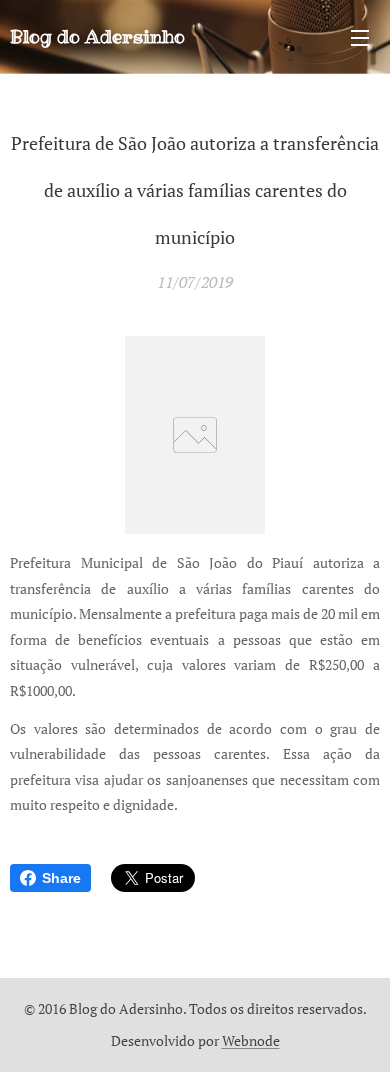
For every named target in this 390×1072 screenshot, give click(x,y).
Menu (360, 37)
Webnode (251, 1040)
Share (61, 878)
